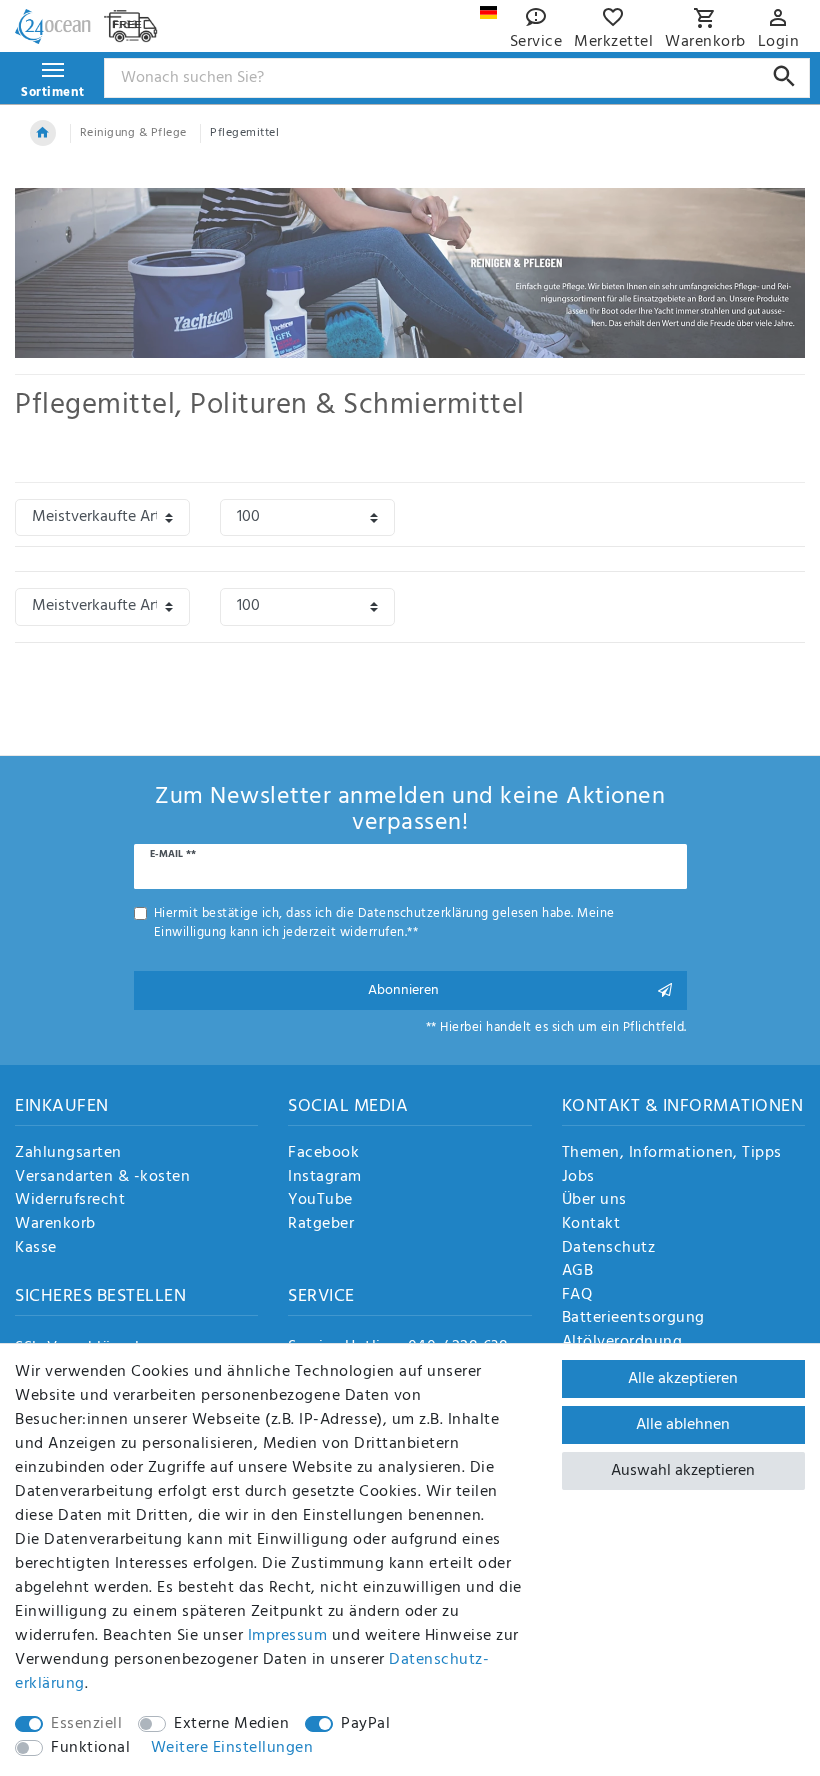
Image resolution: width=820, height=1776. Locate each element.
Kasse (36, 1249)
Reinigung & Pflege (133, 133)
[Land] (488, 12)
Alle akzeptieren (683, 1379)
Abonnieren (403, 990)
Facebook (323, 1154)
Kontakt (591, 1225)
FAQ (577, 1296)
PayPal (365, 1724)
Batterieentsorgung (633, 1319)
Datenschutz (609, 1249)
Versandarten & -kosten (102, 1178)
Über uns (594, 1201)
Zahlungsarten (68, 1154)
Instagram (325, 1178)
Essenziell (86, 1724)
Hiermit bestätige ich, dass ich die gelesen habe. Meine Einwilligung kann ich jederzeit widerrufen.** (384, 923)
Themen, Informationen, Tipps (672, 1154)
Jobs (578, 1178)
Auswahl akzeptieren (683, 1471)
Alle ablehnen (683, 1425)
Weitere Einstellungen (232, 1748)
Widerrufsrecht (70, 1201)
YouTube (320, 1201)
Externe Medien (231, 1724)
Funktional (90, 1748)
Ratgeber (321, 1225)
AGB (578, 1272)
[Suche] (784, 76)
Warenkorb (55, 1225)
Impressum (288, 1636)
